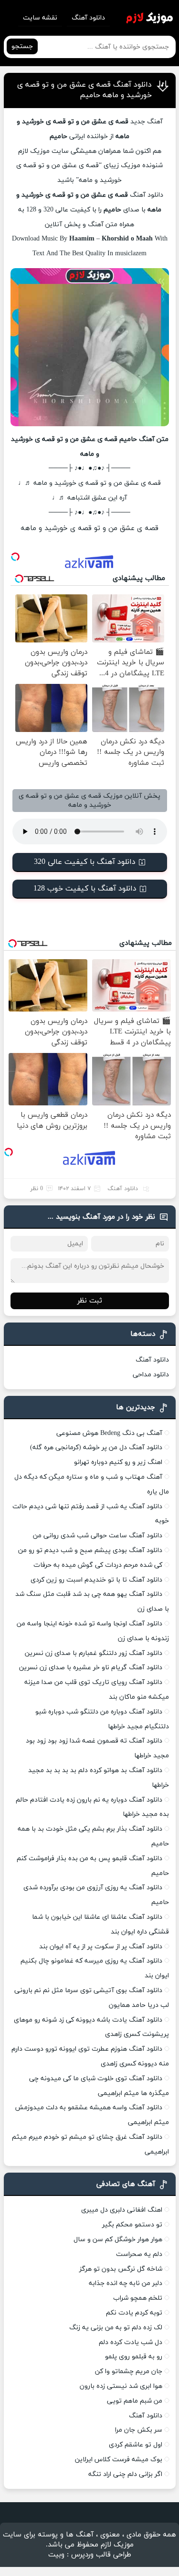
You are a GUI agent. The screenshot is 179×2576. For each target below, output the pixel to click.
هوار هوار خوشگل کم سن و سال (118, 2240)
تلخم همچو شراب (138, 2298)
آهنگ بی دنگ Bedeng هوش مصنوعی (109, 1433)
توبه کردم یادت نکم (134, 2313)
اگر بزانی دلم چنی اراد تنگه (125, 2474)
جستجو (22, 46)
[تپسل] (15, 557)
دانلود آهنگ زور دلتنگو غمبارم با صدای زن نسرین (94, 1653)
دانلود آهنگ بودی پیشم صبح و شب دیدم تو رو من (90, 1550)
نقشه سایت (40, 18)
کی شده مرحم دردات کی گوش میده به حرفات (98, 1565)
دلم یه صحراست (139, 2254)
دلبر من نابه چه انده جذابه (126, 2283)
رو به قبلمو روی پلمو (134, 2357)
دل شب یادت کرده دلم (131, 2342)
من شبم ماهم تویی (135, 2401)
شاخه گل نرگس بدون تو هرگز (121, 2269)
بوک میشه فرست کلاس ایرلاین (119, 2460)
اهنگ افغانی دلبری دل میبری (122, 2210)
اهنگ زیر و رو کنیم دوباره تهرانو (118, 1462)
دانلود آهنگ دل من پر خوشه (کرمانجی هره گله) (96, 1448)
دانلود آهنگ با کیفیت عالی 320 (85, 862)
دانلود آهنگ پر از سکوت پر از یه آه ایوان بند (101, 1947)
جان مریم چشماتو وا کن (129, 2371)
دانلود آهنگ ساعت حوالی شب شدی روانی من (98, 1536)
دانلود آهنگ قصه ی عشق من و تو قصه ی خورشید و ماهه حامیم (84, 90)
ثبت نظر (90, 1301)
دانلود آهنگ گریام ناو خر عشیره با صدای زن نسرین (91, 1668)
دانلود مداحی (151, 1375)
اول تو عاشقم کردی (136, 2445)
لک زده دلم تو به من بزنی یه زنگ (116, 2328)
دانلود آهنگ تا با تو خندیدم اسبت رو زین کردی (96, 1580)
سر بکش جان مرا (139, 2430)
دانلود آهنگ (88, 18)
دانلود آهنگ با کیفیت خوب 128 (85, 889)
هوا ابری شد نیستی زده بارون (121, 2386)
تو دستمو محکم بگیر (132, 2225)
